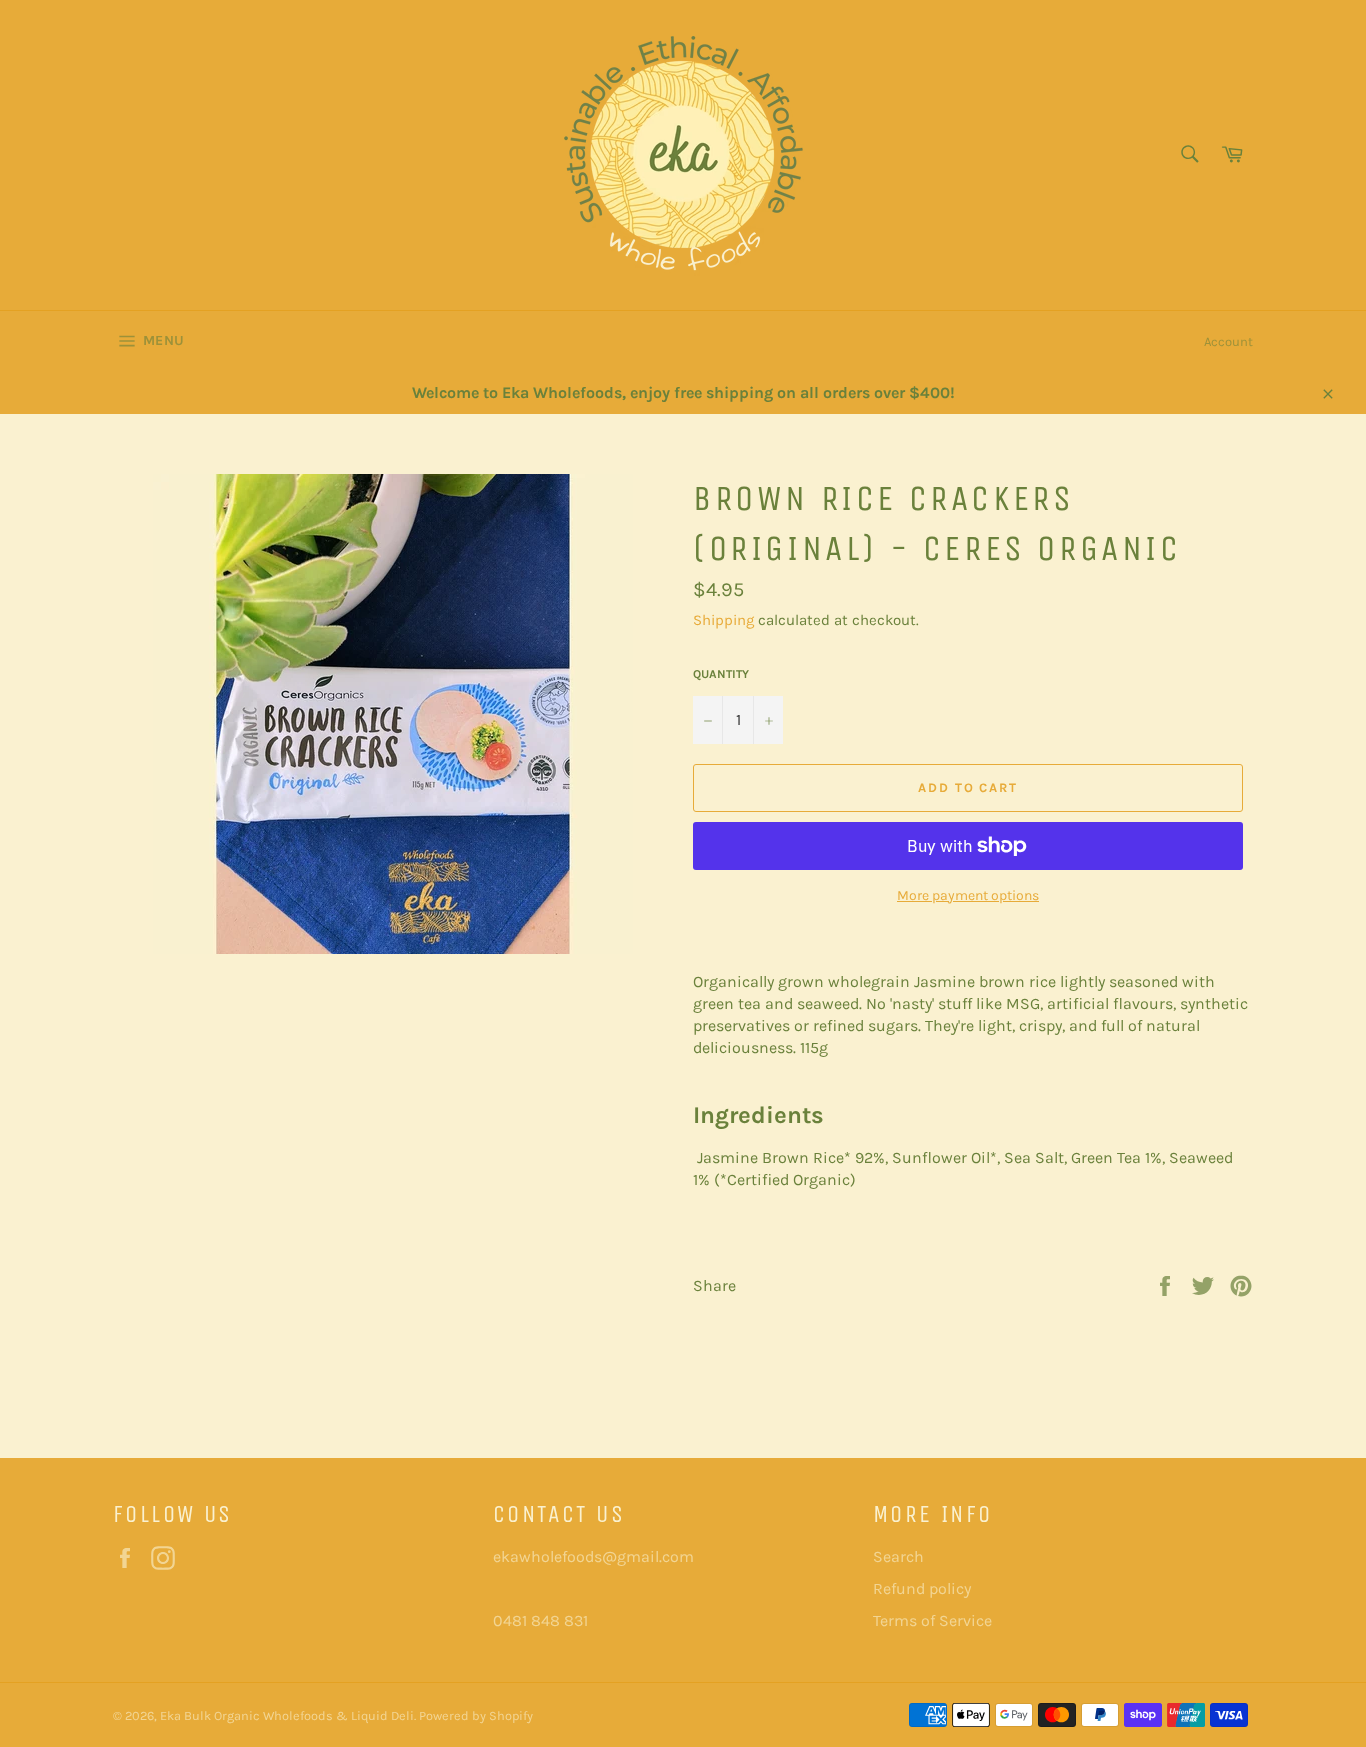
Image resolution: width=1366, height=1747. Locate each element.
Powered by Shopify (476, 1715)
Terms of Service (932, 1620)
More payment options (968, 895)
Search (898, 1556)
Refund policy (922, 1588)
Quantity (721, 674)
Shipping (723, 620)
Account (1228, 341)
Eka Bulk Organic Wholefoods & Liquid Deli (287, 1715)
